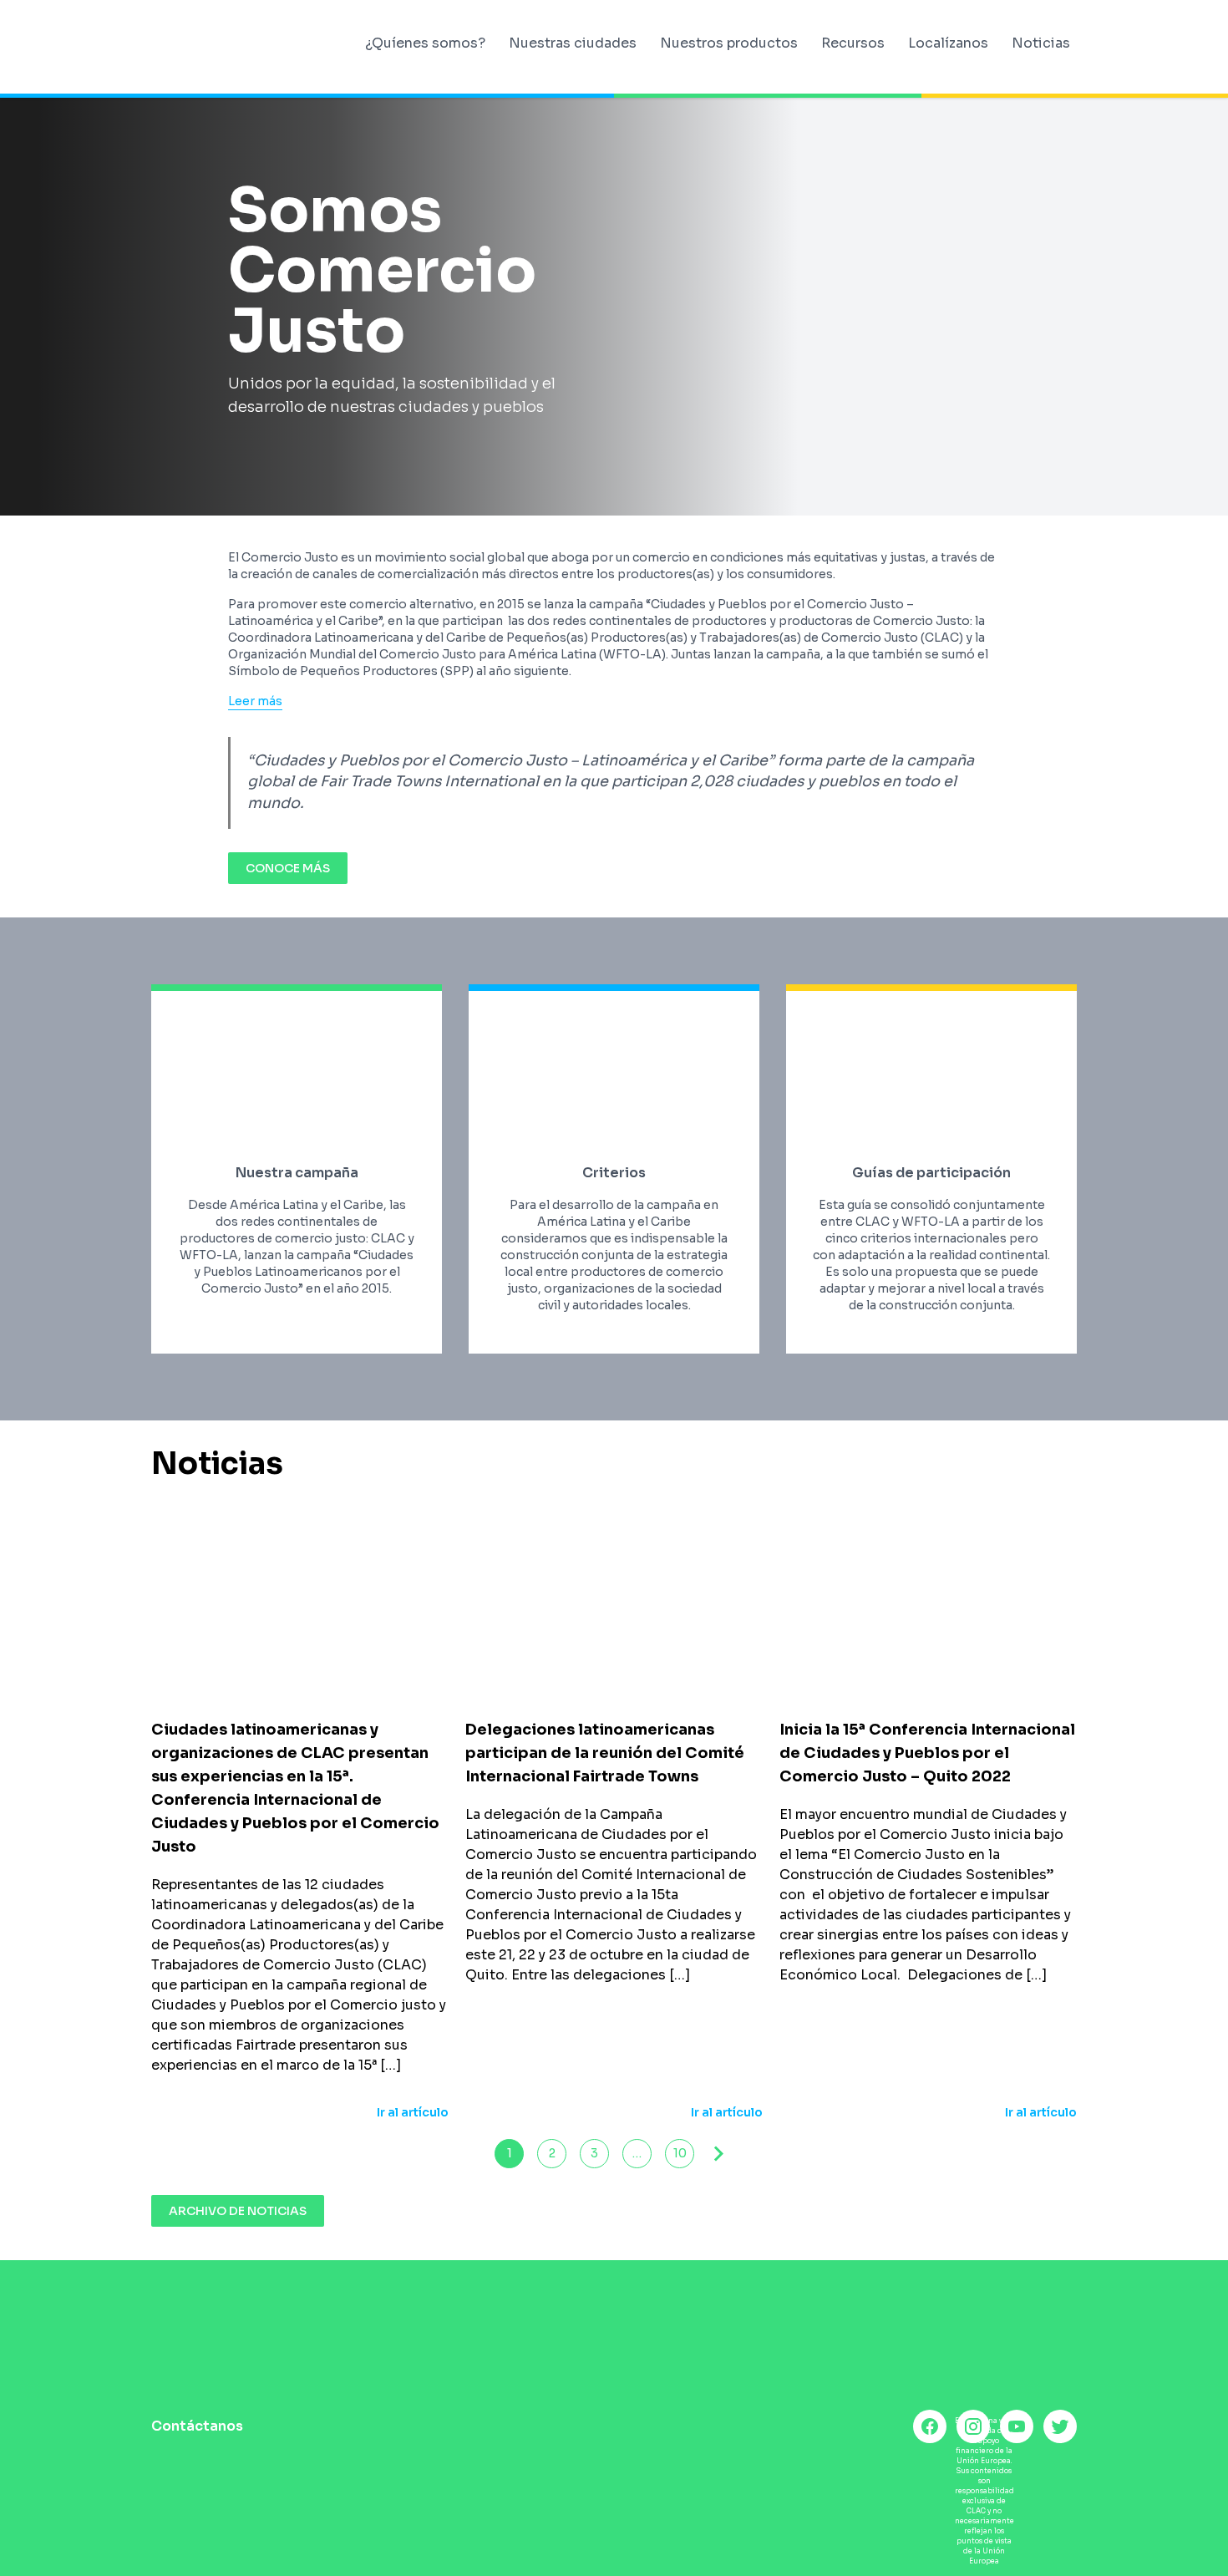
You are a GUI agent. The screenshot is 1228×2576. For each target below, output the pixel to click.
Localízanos (948, 43)
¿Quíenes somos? (425, 43)
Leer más (255, 701)
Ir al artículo (413, 2112)
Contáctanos (197, 2426)
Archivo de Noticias (238, 2211)
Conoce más (288, 868)
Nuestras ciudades (573, 43)
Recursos (853, 43)
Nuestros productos (729, 43)
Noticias (1041, 43)
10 (680, 2153)
